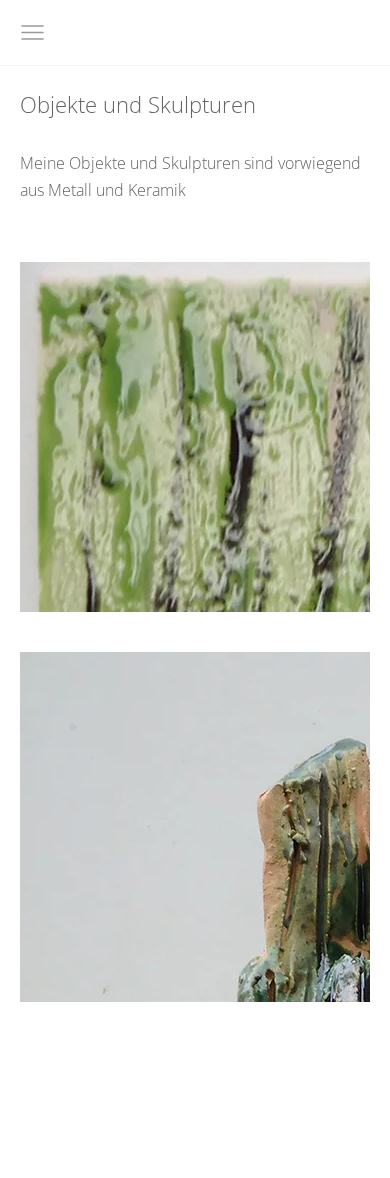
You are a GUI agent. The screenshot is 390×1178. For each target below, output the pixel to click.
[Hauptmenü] (32, 32)
